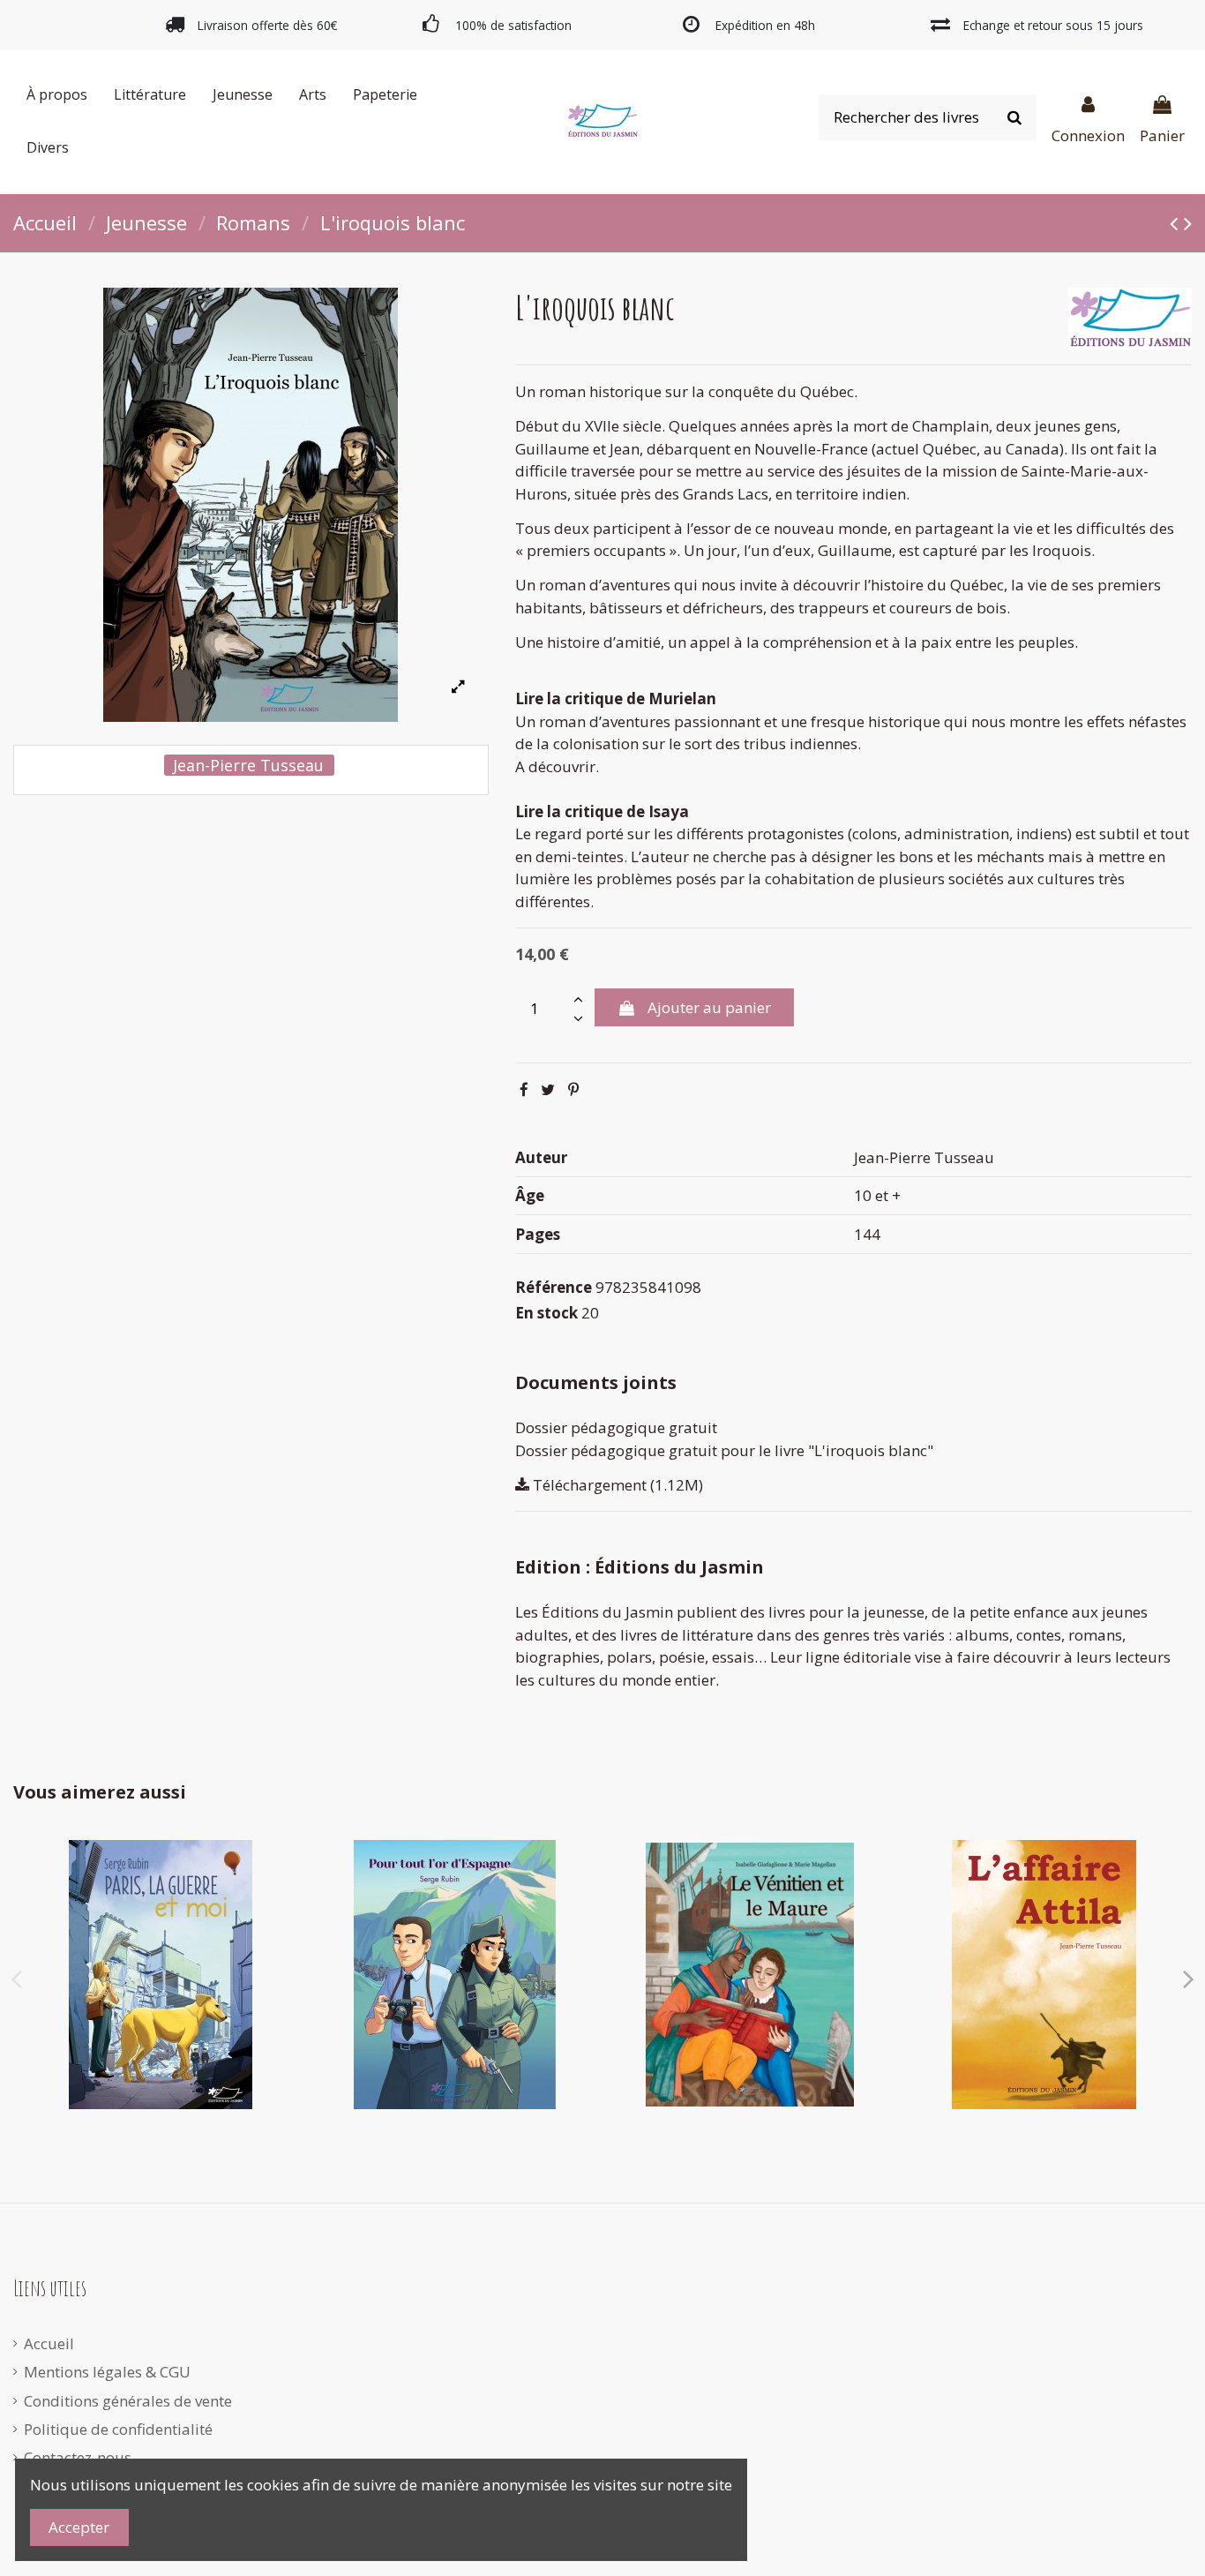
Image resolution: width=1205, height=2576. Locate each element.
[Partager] (524, 1089)
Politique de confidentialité (118, 2429)
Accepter (79, 2527)
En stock (546, 1313)
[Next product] (1188, 222)
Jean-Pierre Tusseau (248, 765)
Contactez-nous (78, 2457)
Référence (554, 1287)
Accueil (49, 2343)
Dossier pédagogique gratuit (616, 1427)
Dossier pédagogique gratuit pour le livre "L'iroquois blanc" (724, 1450)
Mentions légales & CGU (107, 2372)
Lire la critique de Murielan (616, 698)
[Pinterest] (573, 1089)
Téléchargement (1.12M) (616, 1485)
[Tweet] (548, 1089)
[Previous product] (1177, 222)
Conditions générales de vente (128, 2401)
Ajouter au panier (709, 1007)
